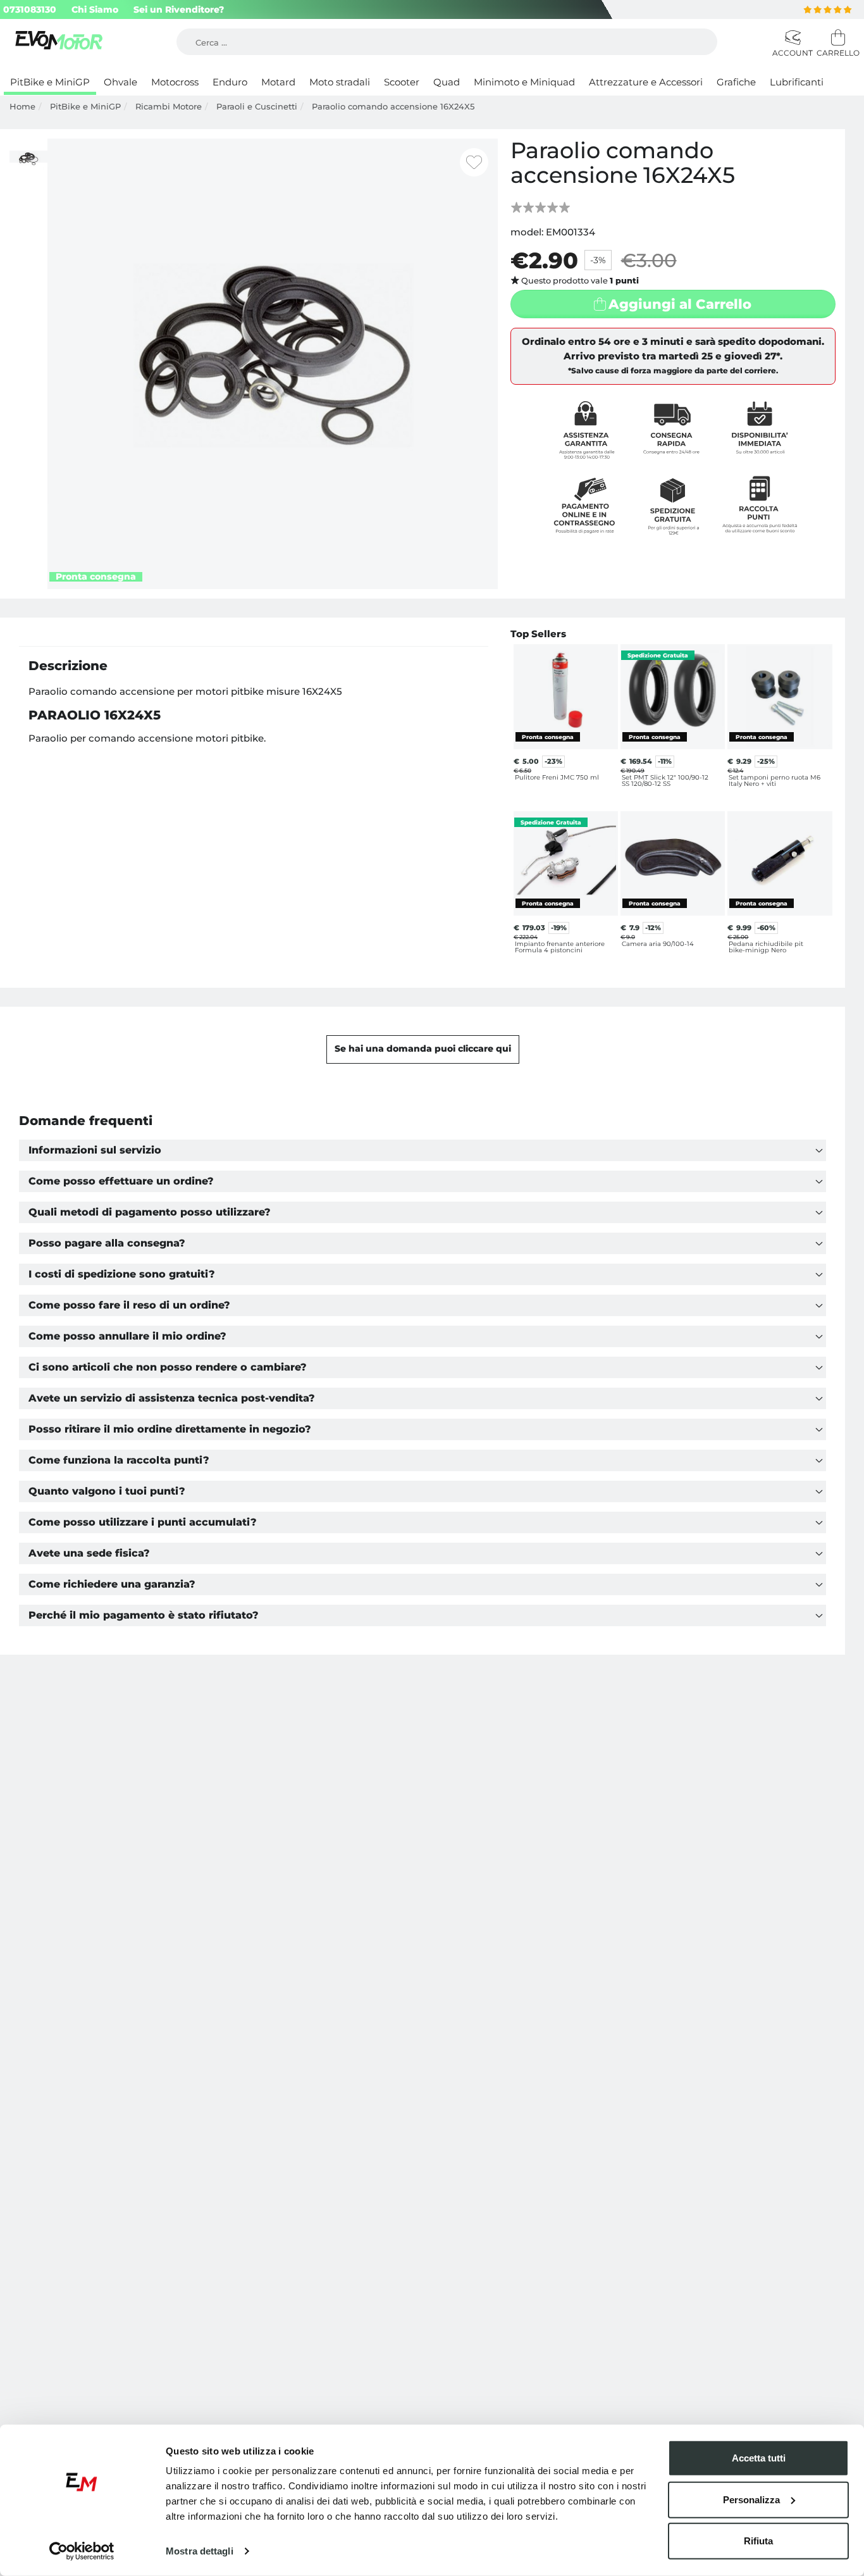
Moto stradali (340, 82)
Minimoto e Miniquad (524, 82)
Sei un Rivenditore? (179, 9)
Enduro (230, 82)
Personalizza (751, 2499)
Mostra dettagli (200, 2551)
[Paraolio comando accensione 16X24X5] (273, 363)
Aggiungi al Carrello (680, 304)
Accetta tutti (759, 2458)
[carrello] (836, 38)
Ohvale (120, 82)
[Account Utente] (791, 38)
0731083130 (30, 9)
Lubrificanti (797, 82)
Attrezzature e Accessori (646, 82)
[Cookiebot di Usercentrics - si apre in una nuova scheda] (82, 2551)
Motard (278, 82)
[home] (60, 42)
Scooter (402, 82)
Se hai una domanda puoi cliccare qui (423, 1048)
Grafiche (736, 82)
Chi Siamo (95, 9)
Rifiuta (758, 2541)
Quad (447, 82)
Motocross (175, 82)
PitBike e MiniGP (50, 82)
